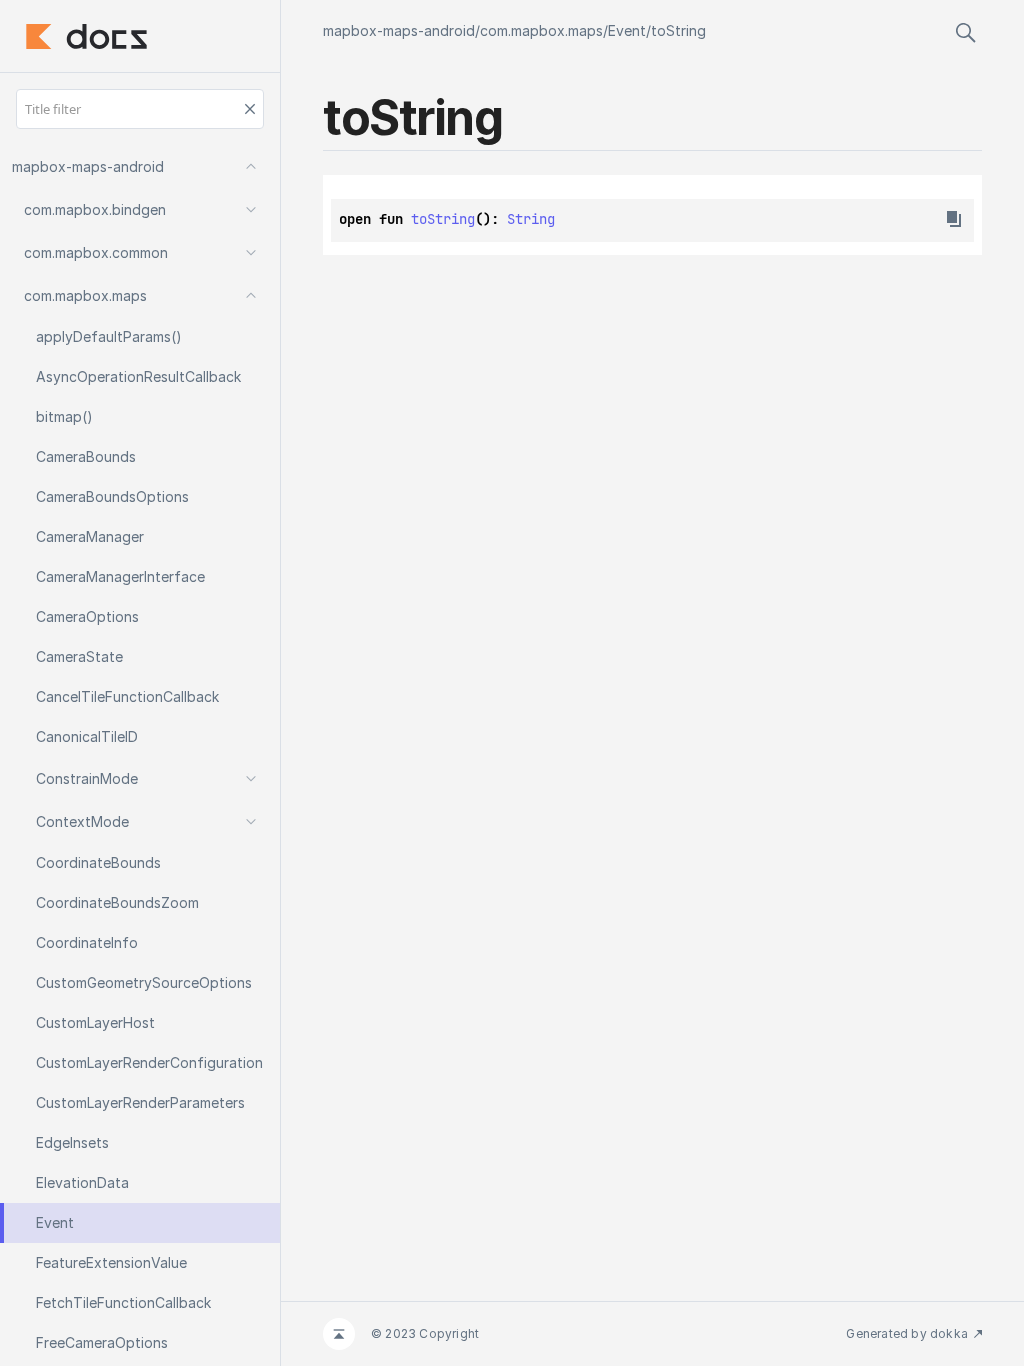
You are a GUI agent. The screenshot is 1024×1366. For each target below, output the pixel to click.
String (531, 219)
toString (678, 30)
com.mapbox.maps (541, 30)
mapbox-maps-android (399, 30)
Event (627, 30)
